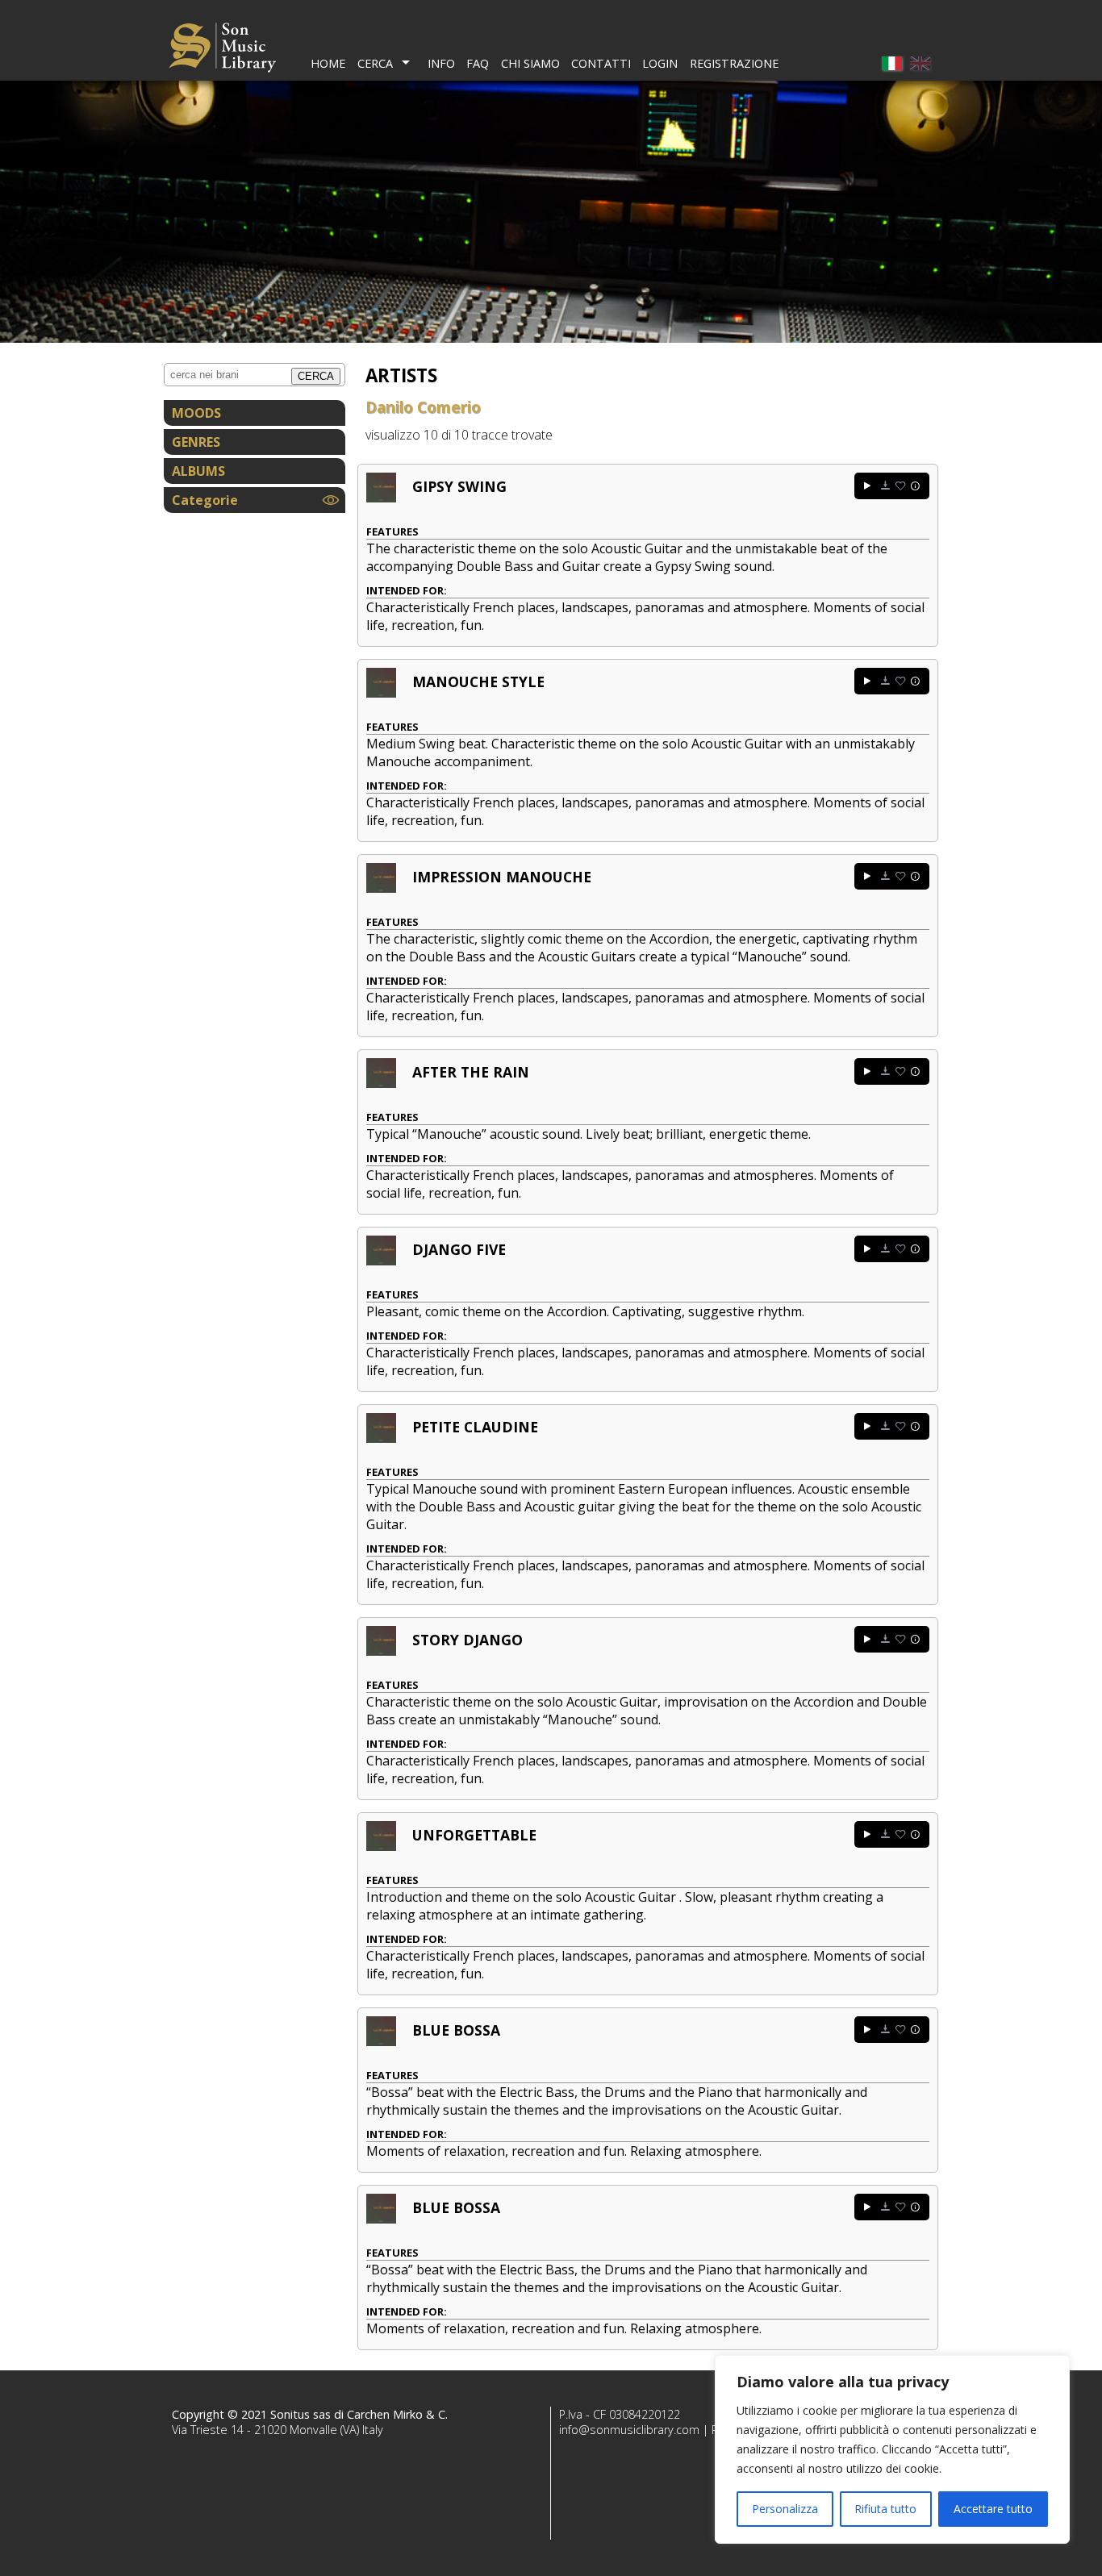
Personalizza (785, 2509)
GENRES (196, 442)
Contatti (601, 63)
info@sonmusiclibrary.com (629, 2430)
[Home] (222, 50)
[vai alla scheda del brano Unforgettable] (381, 1846)
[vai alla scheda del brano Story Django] (381, 1651)
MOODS (196, 413)
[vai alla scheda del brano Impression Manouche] (381, 888)
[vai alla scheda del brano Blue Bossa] (381, 2041)
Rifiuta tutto (885, 2509)
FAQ (478, 63)
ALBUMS (198, 471)
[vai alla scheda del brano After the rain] (381, 1083)
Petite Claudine (475, 1427)
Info (441, 63)
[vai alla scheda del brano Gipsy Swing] (381, 498)
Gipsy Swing (459, 486)
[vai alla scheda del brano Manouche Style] (381, 693)
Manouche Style (478, 682)
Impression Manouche (502, 877)
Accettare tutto (993, 2509)
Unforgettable (474, 1835)
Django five (459, 1249)
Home (328, 63)
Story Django (468, 1640)
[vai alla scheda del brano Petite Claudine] (381, 1438)
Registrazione (734, 63)
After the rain (471, 1072)
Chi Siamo (530, 63)
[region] (892, 2449)
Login (660, 63)
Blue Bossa (456, 2030)
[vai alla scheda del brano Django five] (381, 1261)
